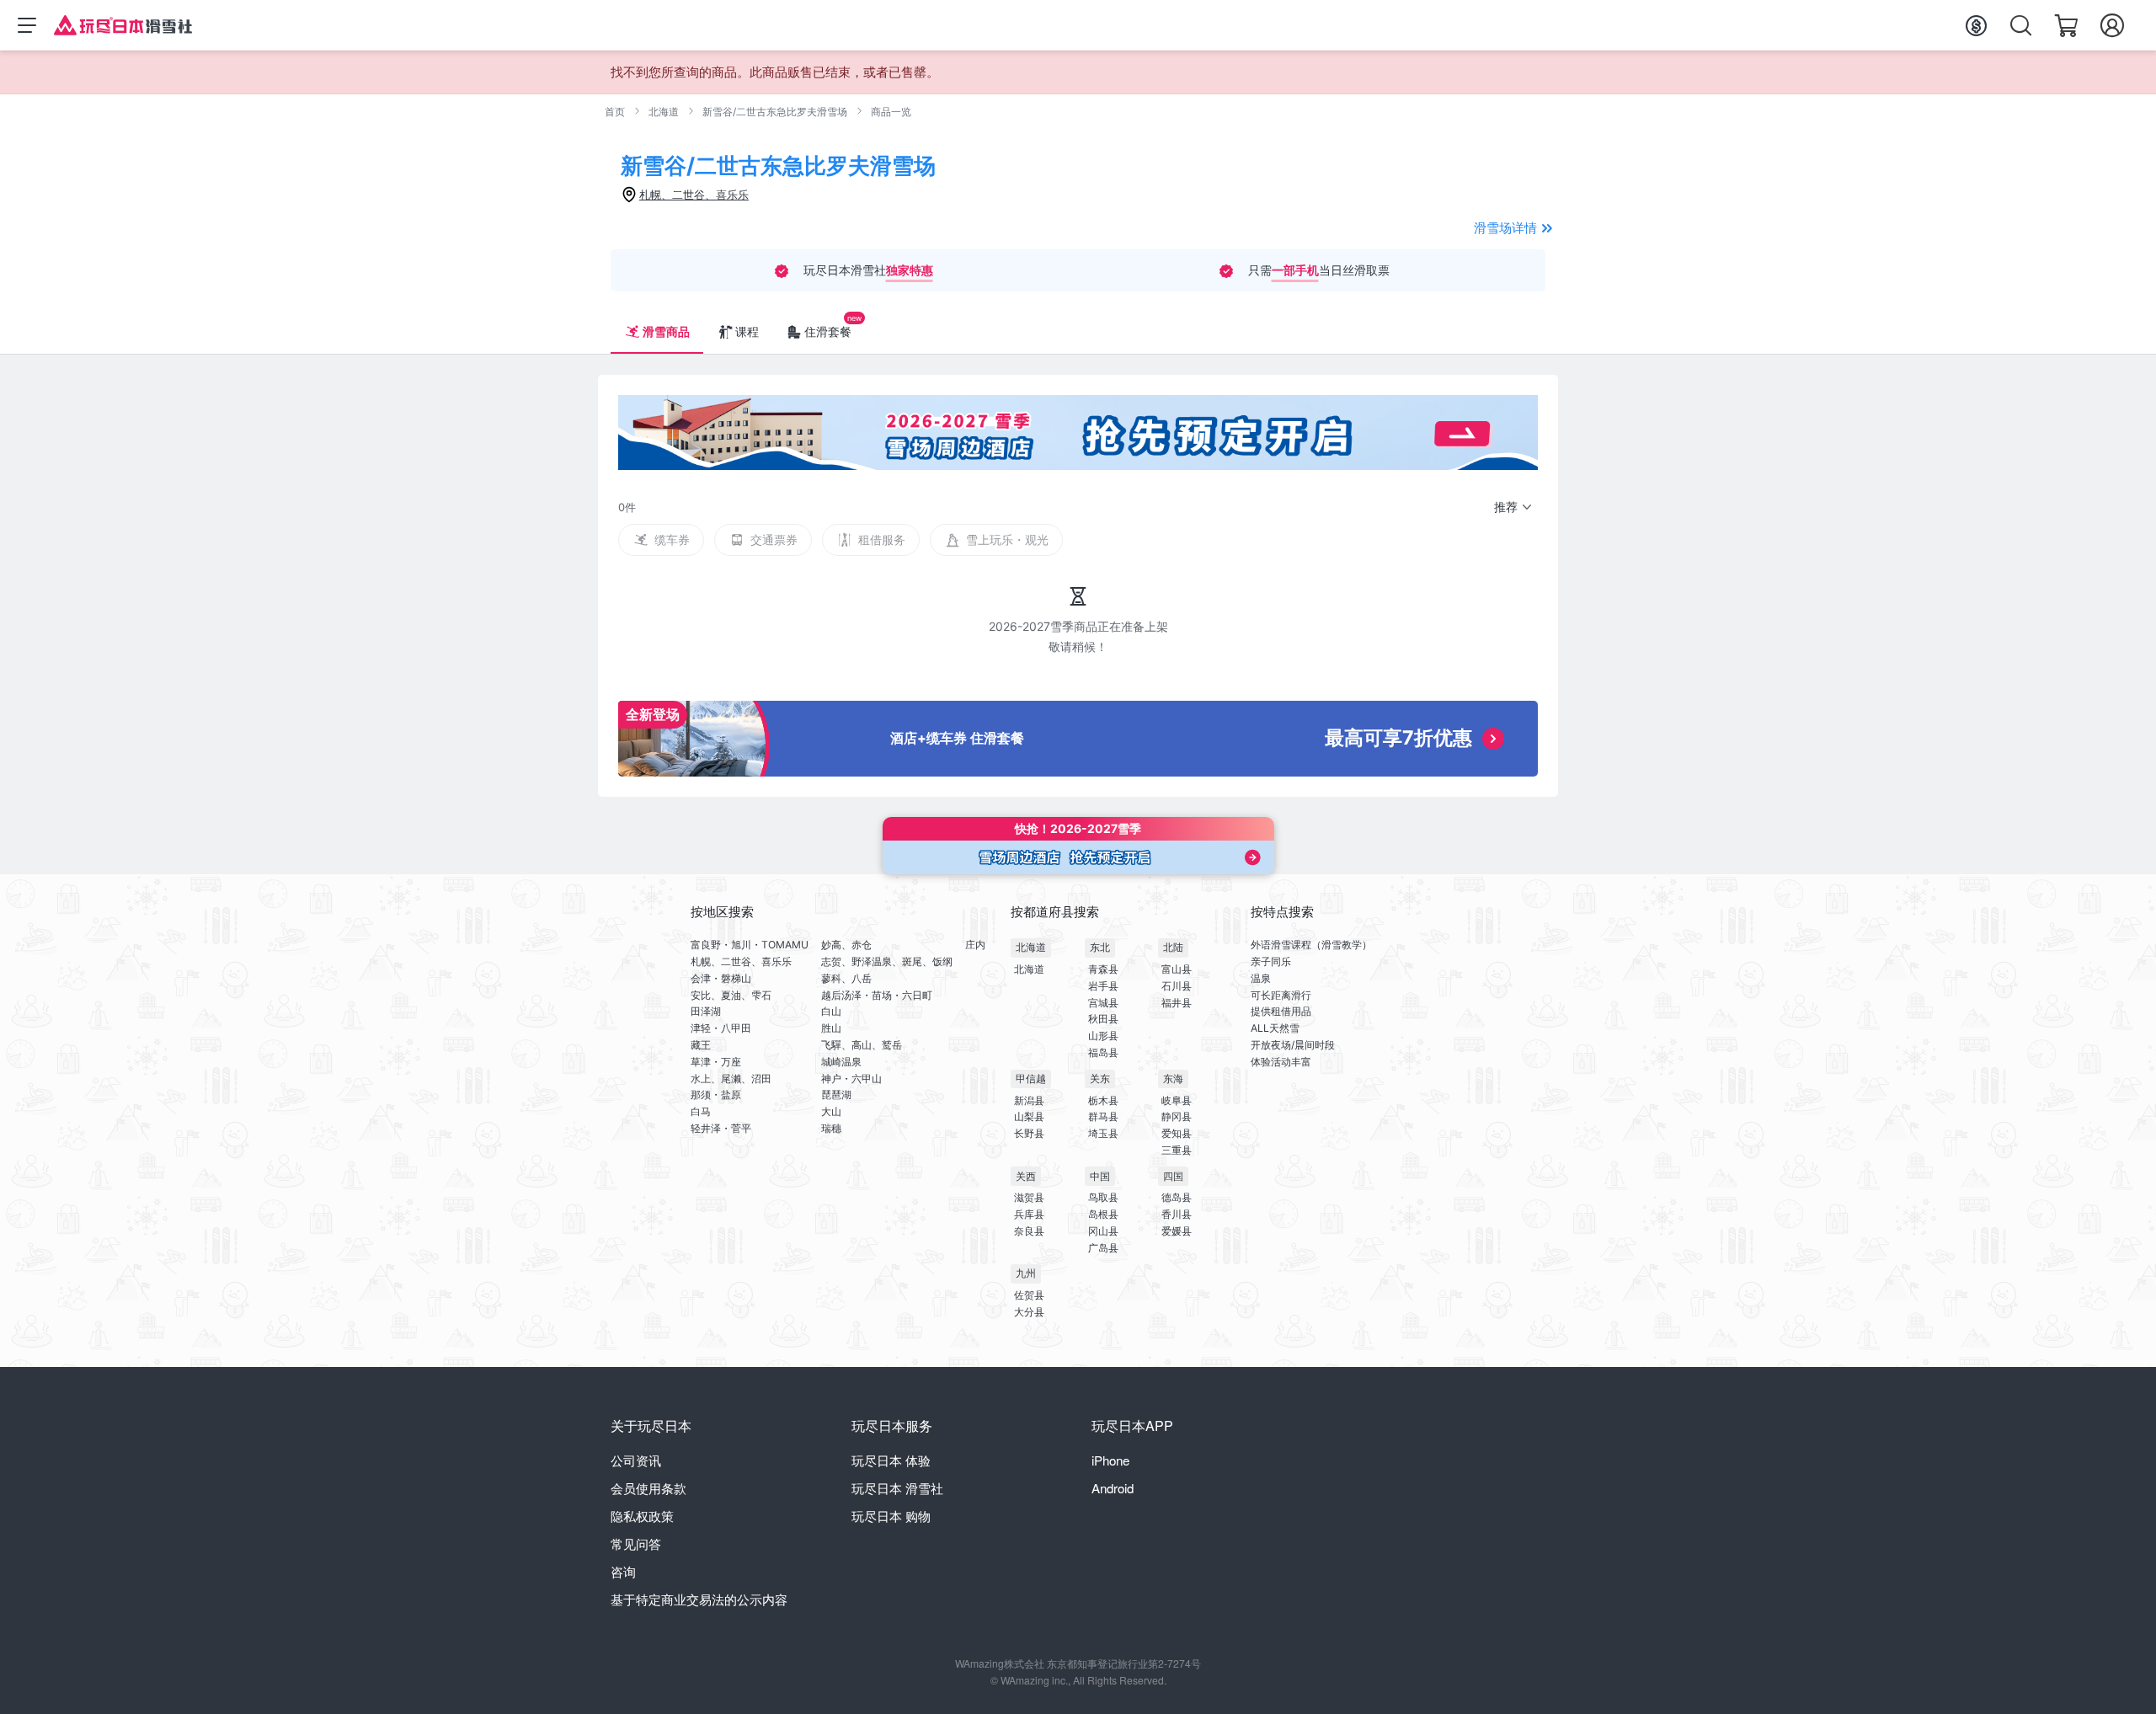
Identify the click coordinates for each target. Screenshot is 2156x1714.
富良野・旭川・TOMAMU (750, 945)
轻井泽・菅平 (721, 1128)
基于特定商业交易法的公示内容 (699, 1599)
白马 (701, 1111)
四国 (1173, 1176)
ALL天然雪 (1275, 1028)
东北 (1100, 947)
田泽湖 (706, 1011)
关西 (1026, 1176)
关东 (1100, 1079)
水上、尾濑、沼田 (731, 1079)
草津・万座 (716, 1062)
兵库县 (1029, 1214)
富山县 (1177, 969)
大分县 (1029, 1312)
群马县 (1103, 1116)
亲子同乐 (1271, 961)
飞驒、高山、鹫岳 (862, 1045)
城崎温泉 (841, 1062)
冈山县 (1103, 1231)
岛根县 (1103, 1214)
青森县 (1103, 969)
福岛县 (1103, 1052)
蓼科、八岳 (846, 978)
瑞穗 (831, 1128)
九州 (1026, 1273)
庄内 (975, 945)
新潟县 (1029, 1100)
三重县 (1177, 1150)
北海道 (664, 112)
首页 (615, 112)
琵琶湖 (836, 1095)
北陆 (1173, 947)
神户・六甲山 (851, 1079)
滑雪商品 (666, 331)
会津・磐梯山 (721, 978)
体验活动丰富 (1281, 1062)
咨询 (623, 1571)
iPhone (1110, 1460)
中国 (1100, 1176)
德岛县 (1177, 1197)
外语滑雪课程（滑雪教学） (1311, 945)
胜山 (831, 1028)
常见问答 (636, 1543)
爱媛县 (1177, 1231)
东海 (1173, 1079)
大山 (831, 1111)
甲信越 (1031, 1079)
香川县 (1177, 1214)
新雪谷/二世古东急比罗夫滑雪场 (775, 112)
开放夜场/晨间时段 (1293, 1045)
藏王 (701, 1045)
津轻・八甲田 (721, 1028)
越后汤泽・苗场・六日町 (877, 995)
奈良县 (1029, 1231)
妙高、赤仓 (846, 945)
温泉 (1261, 978)
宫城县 (1103, 1003)
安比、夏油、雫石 (731, 995)
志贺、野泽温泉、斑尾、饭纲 (887, 961)
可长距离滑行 (1281, 995)
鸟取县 (1103, 1197)
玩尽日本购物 (891, 1516)
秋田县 (1103, 1019)
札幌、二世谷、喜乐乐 (741, 961)
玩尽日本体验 (891, 1460)
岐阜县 (1177, 1100)
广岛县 (1103, 1248)
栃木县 (1103, 1100)
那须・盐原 (716, 1095)
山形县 (1103, 1036)
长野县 (1029, 1133)
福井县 (1177, 1003)
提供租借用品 (1281, 1011)
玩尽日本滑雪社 (897, 1488)
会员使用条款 (648, 1488)
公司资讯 (636, 1460)
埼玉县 (1103, 1133)
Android (1113, 1488)
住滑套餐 (828, 331)
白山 (831, 1011)
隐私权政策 (642, 1516)
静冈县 (1177, 1116)
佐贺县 (1029, 1295)
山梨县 (1029, 1116)
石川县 (1177, 986)
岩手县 (1103, 986)
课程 (747, 331)
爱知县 (1177, 1133)
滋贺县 (1029, 1197)
